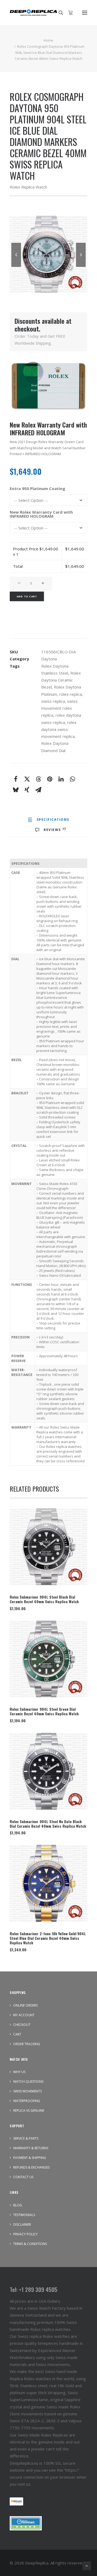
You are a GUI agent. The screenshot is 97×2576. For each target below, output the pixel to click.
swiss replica (53, 701)
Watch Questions (28, 2082)
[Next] (81, 267)
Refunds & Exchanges (31, 2167)
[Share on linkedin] (61, 779)
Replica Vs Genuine (29, 2111)
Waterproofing (27, 2101)
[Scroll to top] (87, 2565)
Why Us (19, 2072)
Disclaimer (22, 2224)
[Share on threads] (38, 779)
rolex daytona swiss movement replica (59, 729)
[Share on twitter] (27, 779)
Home (48, 40)
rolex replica (71, 694)
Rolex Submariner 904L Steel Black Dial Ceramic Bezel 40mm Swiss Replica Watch (44, 1599)
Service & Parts (26, 2138)
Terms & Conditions (30, 2244)
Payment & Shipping (30, 2158)
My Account (24, 2015)
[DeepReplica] (33, 13)
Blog (18, 2205)
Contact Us (23, 2177)
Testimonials (24, 2215)
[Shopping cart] (68, 13)
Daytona (49, 659)
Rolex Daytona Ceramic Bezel (61, 680)
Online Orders (25, 2005)
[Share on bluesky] (16, 790)
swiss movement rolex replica (59, 708)
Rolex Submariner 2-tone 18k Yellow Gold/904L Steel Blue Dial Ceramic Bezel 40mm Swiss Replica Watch (48, 1938)
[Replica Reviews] (26, 2523)
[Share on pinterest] (50, 779)
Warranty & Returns (31, 2148)
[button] (85, 13)
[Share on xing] (27, 790)
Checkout (22, 2025)
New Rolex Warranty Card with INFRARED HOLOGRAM (41, 514)
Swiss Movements (27, 2091)
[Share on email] (38, 790)
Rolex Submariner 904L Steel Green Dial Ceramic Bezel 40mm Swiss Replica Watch (44, 1711)
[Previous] (16, 267)
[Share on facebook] (16, 779)
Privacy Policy (25, 2234)
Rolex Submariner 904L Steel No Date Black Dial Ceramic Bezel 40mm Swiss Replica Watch (48, 1824)
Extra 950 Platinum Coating (37, 489)
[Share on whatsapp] (72, 779)
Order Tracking (27, 2044)
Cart (17, 2034)
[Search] (58, 13)
